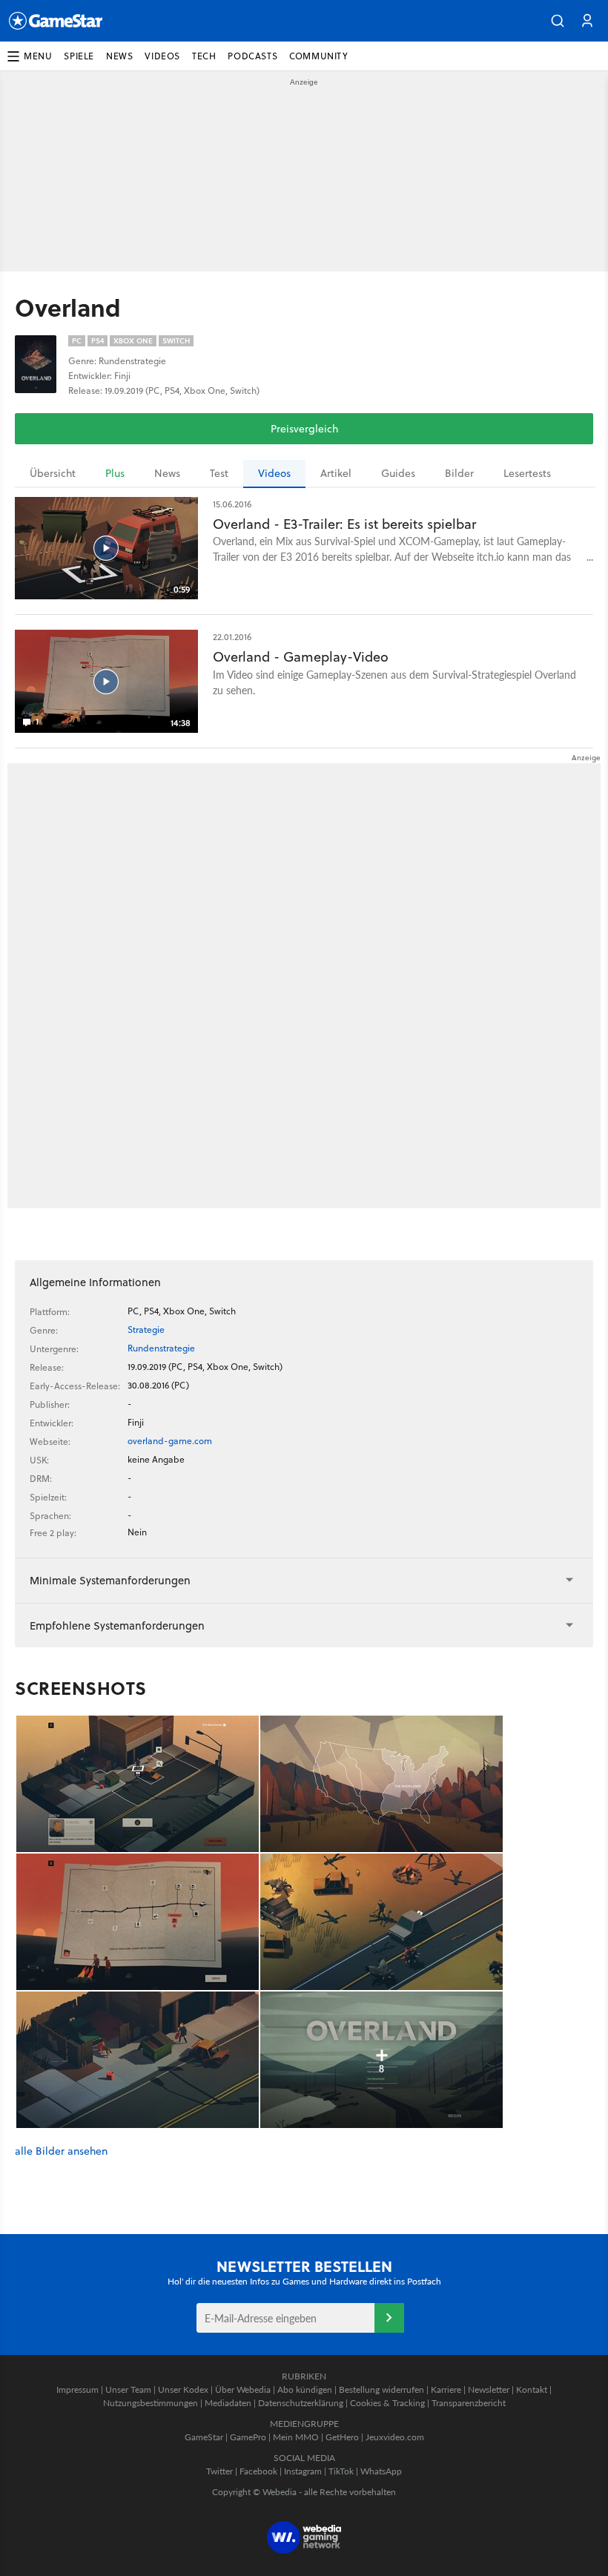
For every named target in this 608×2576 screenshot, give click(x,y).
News (167, 473)
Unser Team (128, 2389)
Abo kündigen (305, 2389)
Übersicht (53, 473)
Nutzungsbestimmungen (151, 2403)
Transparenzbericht (469, 2403)
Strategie (146, 1330)
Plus (115, 473)
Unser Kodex (183, 2389)
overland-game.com (170, 1441)
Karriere (446, 2389)
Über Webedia (243, 2389)
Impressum (77, 2389)
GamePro (248, 2437)
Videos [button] (162, 56)
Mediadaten (228, 2403)
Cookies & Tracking (387, 2403)
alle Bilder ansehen (61, 2151)
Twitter (219, 2471)
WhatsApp (381, 2471)
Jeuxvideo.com (395, 2437)
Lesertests (527, 473)
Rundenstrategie (161, 1348)
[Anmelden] (389, 2318)
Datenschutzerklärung (301, 2403)
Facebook (258, 2471)
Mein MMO (296, 2437)
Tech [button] (204, 56)
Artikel (336, 473)
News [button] (119, 56)
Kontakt (532, 2389)
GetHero (342, 2437)
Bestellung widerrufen (381, 2389)
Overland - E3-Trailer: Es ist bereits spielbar (344, 524)
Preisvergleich (304, 429)
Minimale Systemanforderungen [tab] (110, 1580)
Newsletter (489, 2389)
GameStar (204, 2437)
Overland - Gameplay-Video (301, 657)
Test (219, 473)
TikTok (341, 2471)
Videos (274, 473)
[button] (558, 21)
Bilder (459, 473)
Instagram (303, 2471)
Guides (398, 473)
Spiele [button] (79, 56)
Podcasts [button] (252, 56)
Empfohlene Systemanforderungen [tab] (117, 1625)
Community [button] (318, 56)
